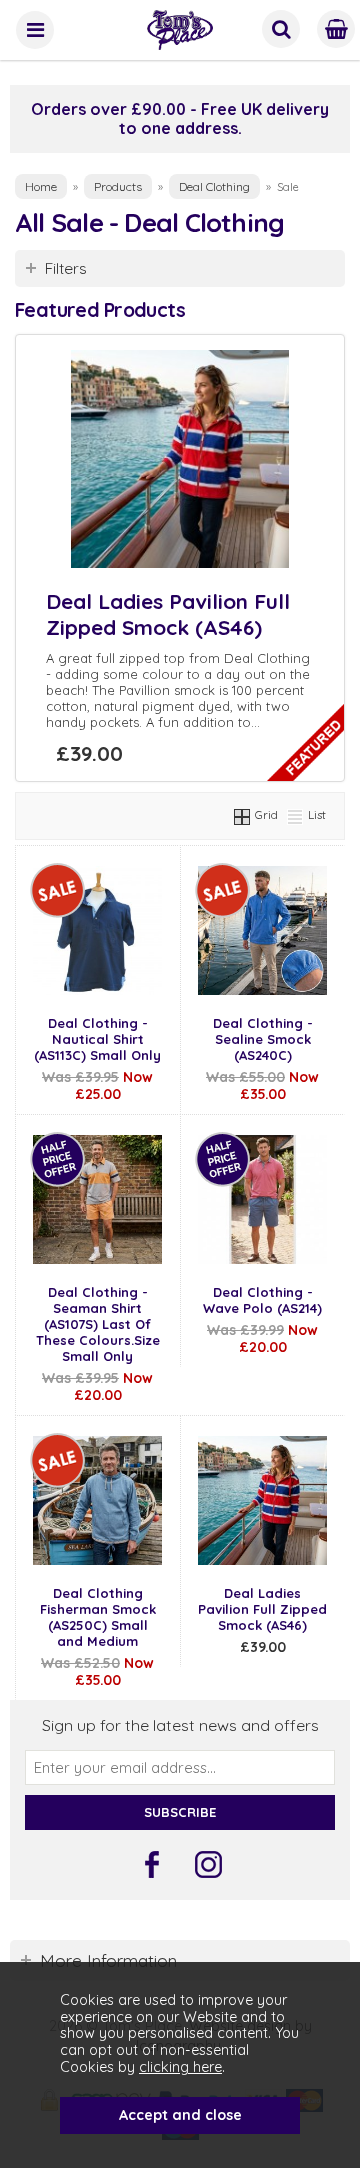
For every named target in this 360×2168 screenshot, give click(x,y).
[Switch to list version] (296, 814)
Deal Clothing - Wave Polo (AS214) (262, 1300)
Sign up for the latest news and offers (180, 1725)
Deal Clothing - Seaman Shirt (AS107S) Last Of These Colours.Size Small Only (98, 1324)
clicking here (180, 2067)
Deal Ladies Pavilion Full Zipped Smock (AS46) (168, 614)
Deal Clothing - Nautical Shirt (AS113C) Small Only (97, 1039)
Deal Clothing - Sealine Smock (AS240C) (263, 1039)
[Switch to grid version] (243, 814)
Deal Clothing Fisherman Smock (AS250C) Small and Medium (98, 1617)
